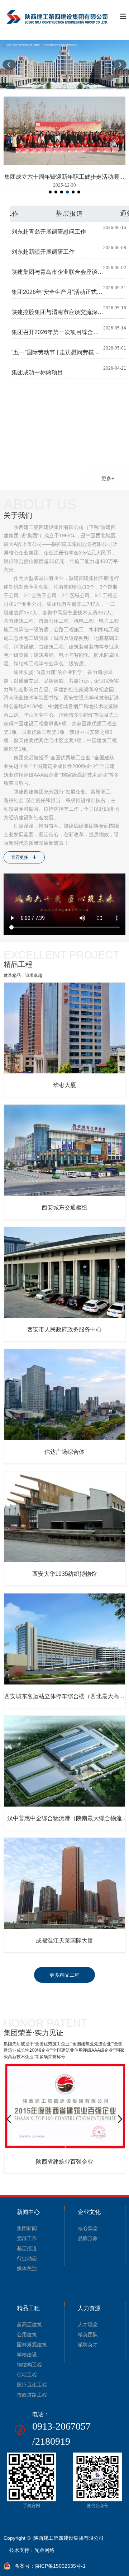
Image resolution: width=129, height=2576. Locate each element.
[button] (9, 65)
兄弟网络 (44, 2550)
